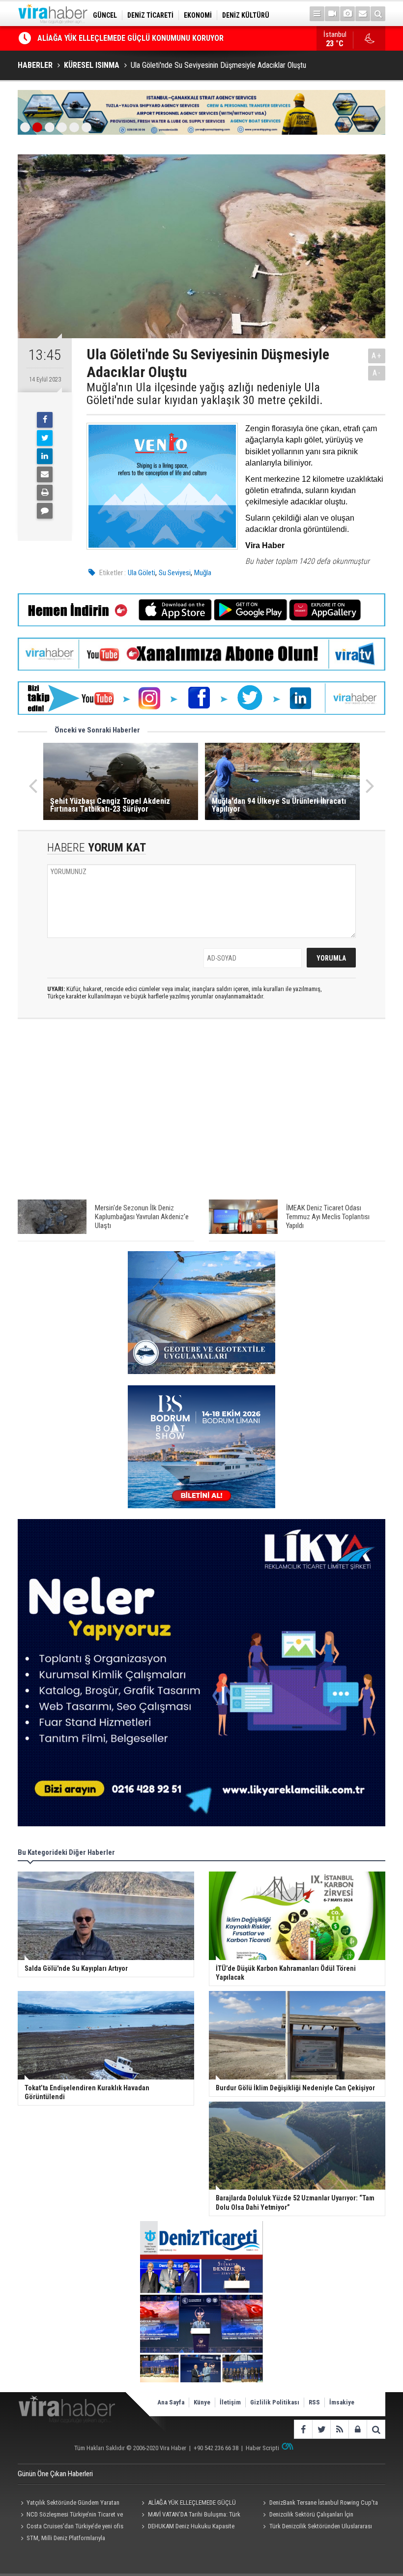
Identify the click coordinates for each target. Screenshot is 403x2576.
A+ (377, 356)
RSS (314, 2402)
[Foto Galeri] (347, 14)
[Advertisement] (201, 1114)
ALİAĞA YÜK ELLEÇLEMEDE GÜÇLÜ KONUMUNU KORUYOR (187, 2504)
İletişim (230, 2402)
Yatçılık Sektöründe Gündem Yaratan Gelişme (69, 2504)
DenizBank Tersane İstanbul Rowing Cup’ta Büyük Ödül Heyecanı (145, 38)
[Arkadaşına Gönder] (45, 474)
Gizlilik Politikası (275, 2402)
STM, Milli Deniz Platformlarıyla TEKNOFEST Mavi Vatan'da (61, 2539)
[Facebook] (45, 420)
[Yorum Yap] (45, 511)
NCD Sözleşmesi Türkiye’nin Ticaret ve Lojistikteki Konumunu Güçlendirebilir (70, 2516)
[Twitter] (45, 438)
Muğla (203, 573)
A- (377, 373)
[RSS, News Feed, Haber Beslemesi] (339, 2429)
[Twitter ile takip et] (321, 2429)
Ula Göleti (142, 573)
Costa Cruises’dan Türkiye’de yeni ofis (75, 2526)
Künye (202, 2402)
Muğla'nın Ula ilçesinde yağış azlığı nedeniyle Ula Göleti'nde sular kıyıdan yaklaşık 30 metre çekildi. (205, 394)
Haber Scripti (262, 2448)
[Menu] (317, 14)
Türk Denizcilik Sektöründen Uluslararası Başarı (316, 2527)
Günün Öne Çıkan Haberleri (55, 2474)
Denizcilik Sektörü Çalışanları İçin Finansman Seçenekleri (307, 2516)
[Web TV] (332, 14)
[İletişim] (363, 14)
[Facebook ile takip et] (303, 2429)
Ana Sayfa (171, 2402)
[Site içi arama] (378, 14)
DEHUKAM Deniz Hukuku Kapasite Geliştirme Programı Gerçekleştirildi (187, 2527)
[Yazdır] (45, 493)
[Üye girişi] (358, 2429)
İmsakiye (342, 2402)
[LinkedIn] (45, 456)
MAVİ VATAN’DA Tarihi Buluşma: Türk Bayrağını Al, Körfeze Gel (190, 2516)
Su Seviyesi (175, 573)
